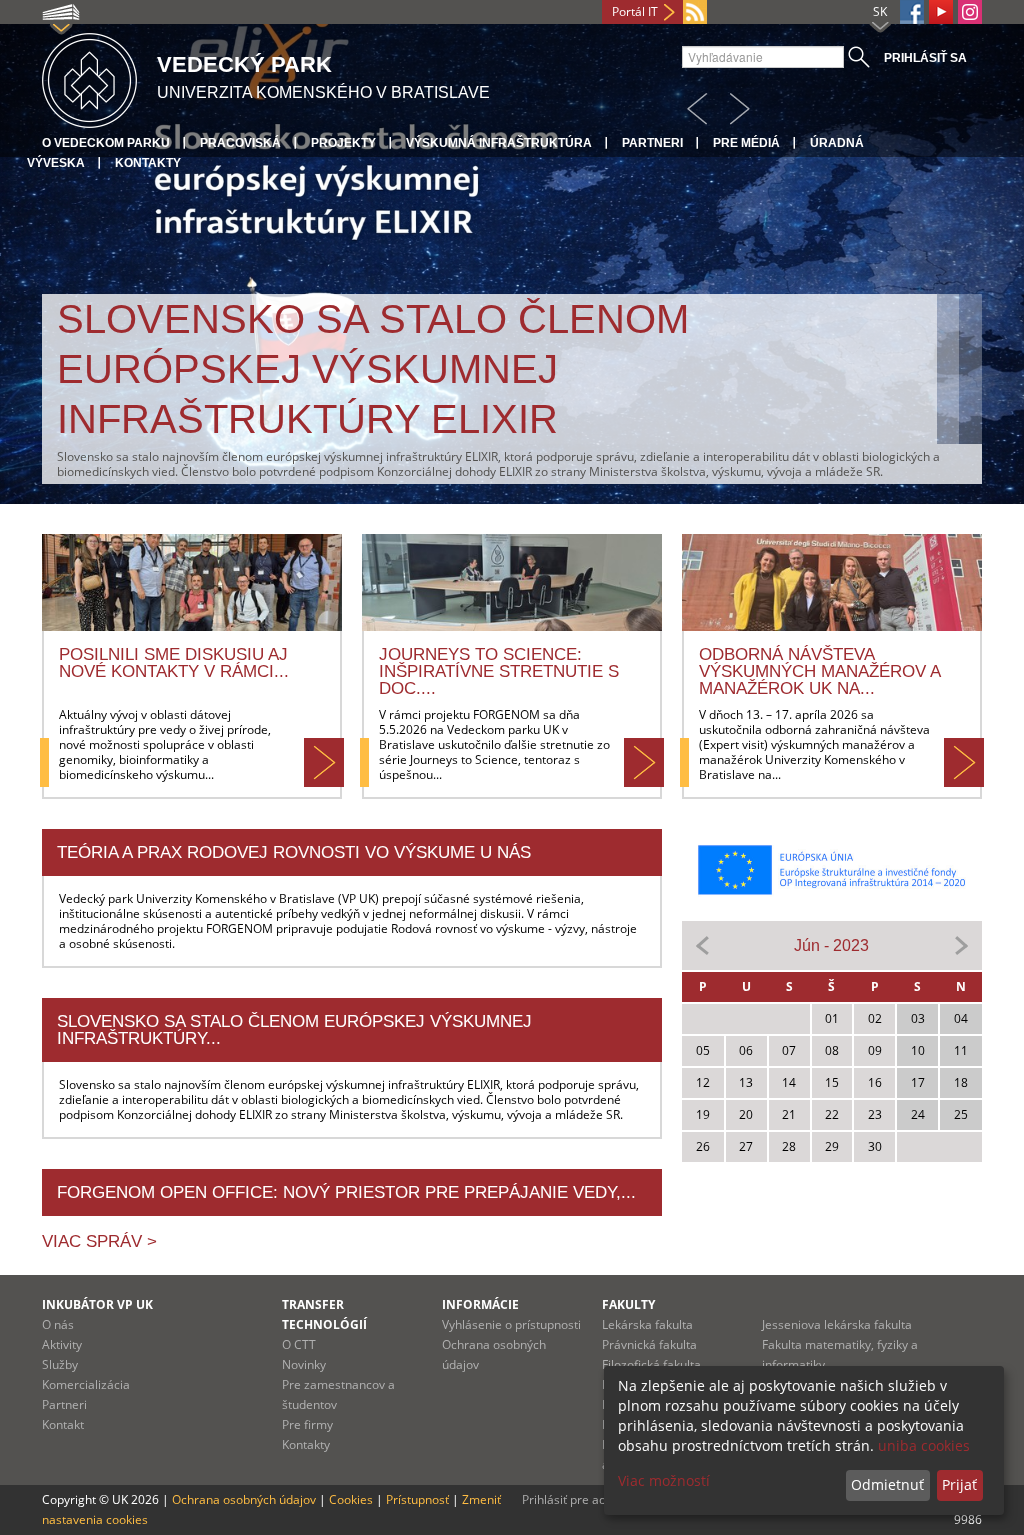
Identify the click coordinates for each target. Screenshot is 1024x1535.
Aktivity (62, 1344)
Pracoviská (240, 143)
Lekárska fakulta (647, 1324)
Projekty (343, 143)
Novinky (304, 1364)
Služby (60, 1364)
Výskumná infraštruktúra (499, 143)
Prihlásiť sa (925, 58)
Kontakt (63, 1424)
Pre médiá (746, 143)
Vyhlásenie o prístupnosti (511, 1324)
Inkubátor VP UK (97, 1304)
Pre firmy (307, 1424)
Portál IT (635, 11)
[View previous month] (703, 944)
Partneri (652, 143)
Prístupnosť (417, 1499)
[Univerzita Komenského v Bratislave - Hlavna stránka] (89, 77)
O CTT (299, 1344)
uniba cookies (924, 1445)
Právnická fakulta (649, 1344)
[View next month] (961, 944)
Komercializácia (86, 1384)
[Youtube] (941, 12)
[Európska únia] (832, 870)
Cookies (351, 1499)
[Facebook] (912, 12)
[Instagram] (970, 12)
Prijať (959, 1484)
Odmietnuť (887, 1484)
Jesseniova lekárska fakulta (837, 1324)
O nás (58, 1324)
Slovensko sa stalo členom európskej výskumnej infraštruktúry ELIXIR (373, 369)
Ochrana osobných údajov (244, 1499)
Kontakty (148, 163)
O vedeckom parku (106, 143)
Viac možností (664, 1480)
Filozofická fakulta (651, 1364)
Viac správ (94, 1241)
